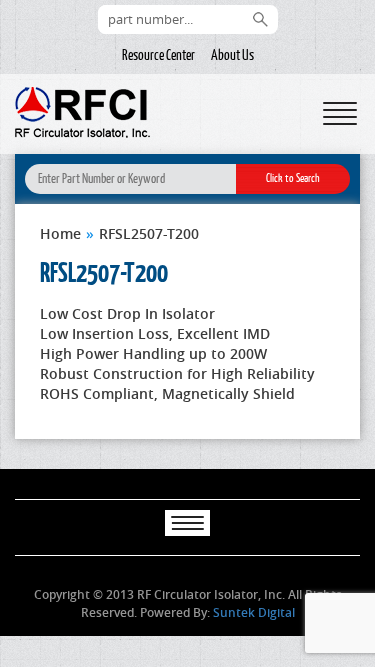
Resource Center (158, 55)
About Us (232, 55)
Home (60, 233)
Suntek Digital (254, 612)
